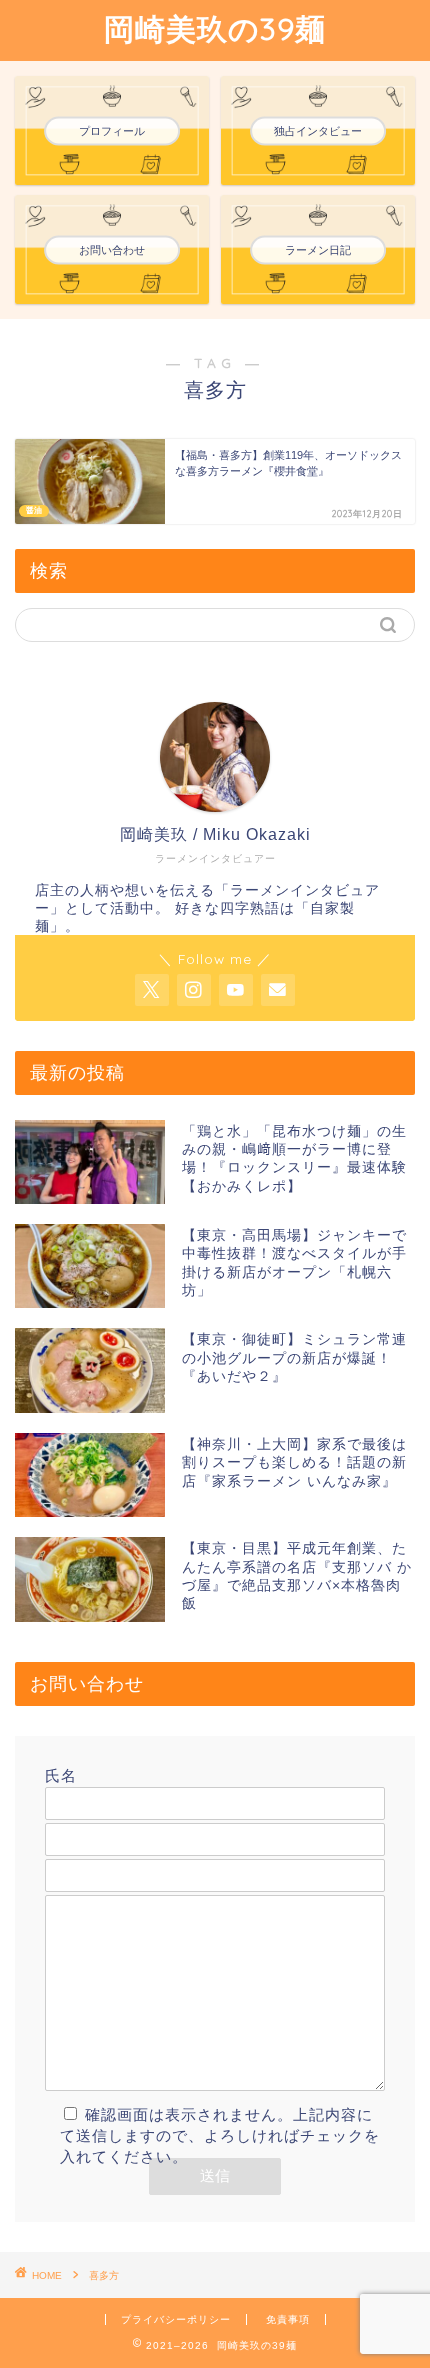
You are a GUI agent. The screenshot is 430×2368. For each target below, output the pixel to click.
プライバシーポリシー (176, 2319)
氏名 (61, 1775)
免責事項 (288, 2319)
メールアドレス (101, 1811)
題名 (61, 1847)
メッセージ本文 (101, 1883)
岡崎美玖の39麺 (215, 29)
